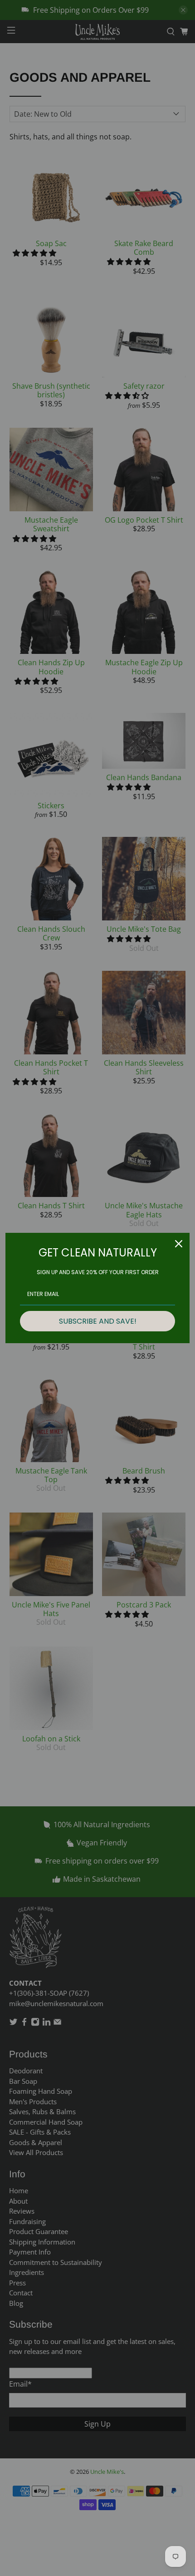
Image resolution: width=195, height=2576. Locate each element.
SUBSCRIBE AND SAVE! (98, 1321)
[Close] (179, 1244)
